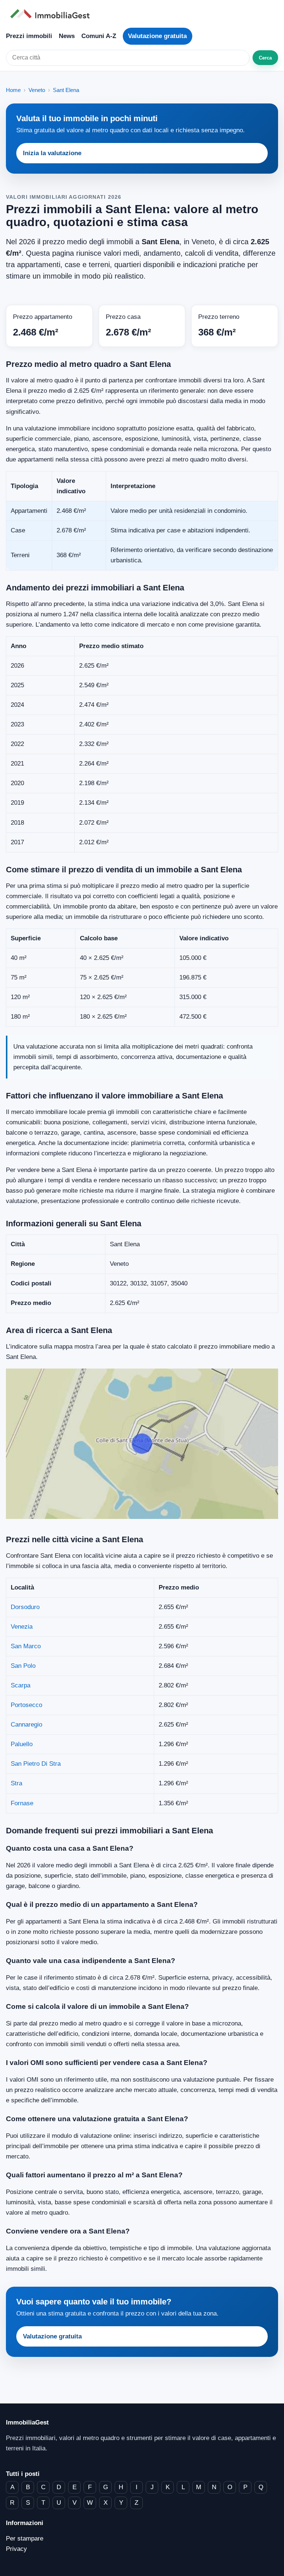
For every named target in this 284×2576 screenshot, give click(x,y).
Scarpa (21, 1685)
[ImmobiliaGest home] (142, 14)
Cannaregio (26, 1725)
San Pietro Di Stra (36, 1764)
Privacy (16, 2549)
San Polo (23, 1666)
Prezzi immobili (29, 36)
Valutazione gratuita (157, 36)
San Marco (26, 1646)
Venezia (22, 1627)
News (67, 36)
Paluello (22, 1744)
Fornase (22, 1803)
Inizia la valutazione (52, 153)
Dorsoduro (25, 1607)
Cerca (265, 58)
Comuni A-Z (99, 36)
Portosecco (26, 1705)
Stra (16, 1783)
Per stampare (25, 2538)
